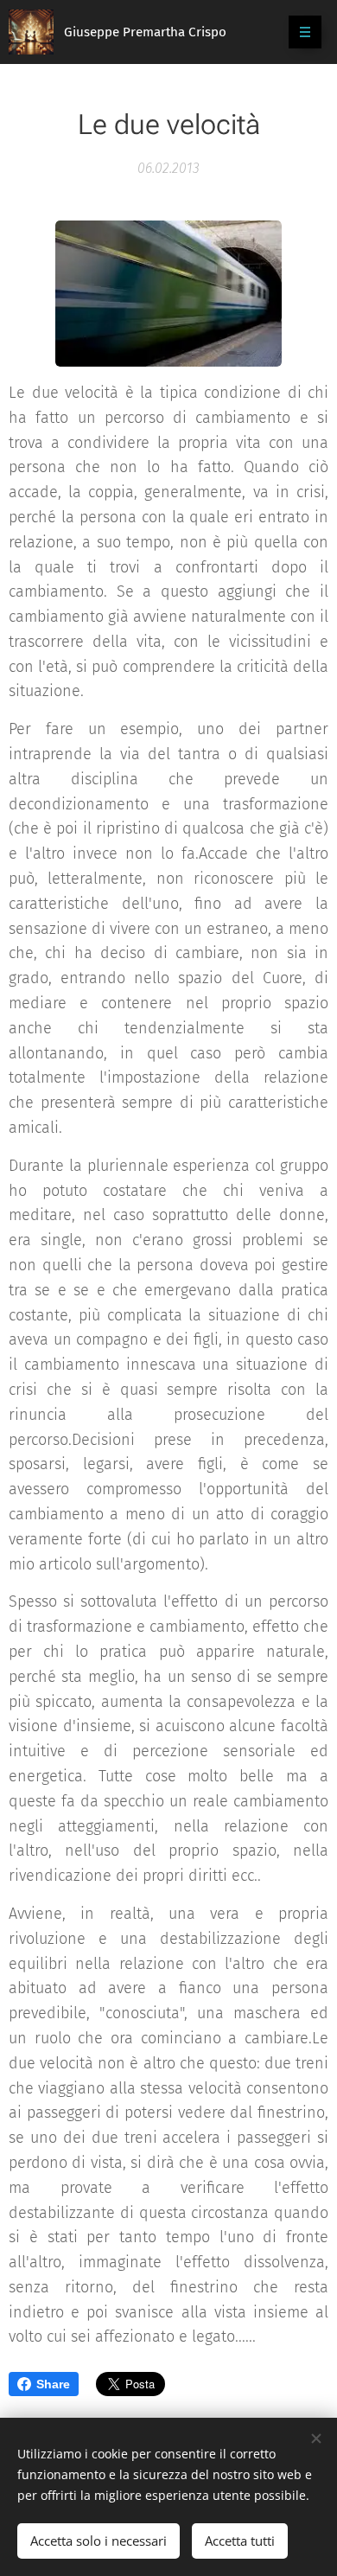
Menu (305, 32)
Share (53, 2384)
